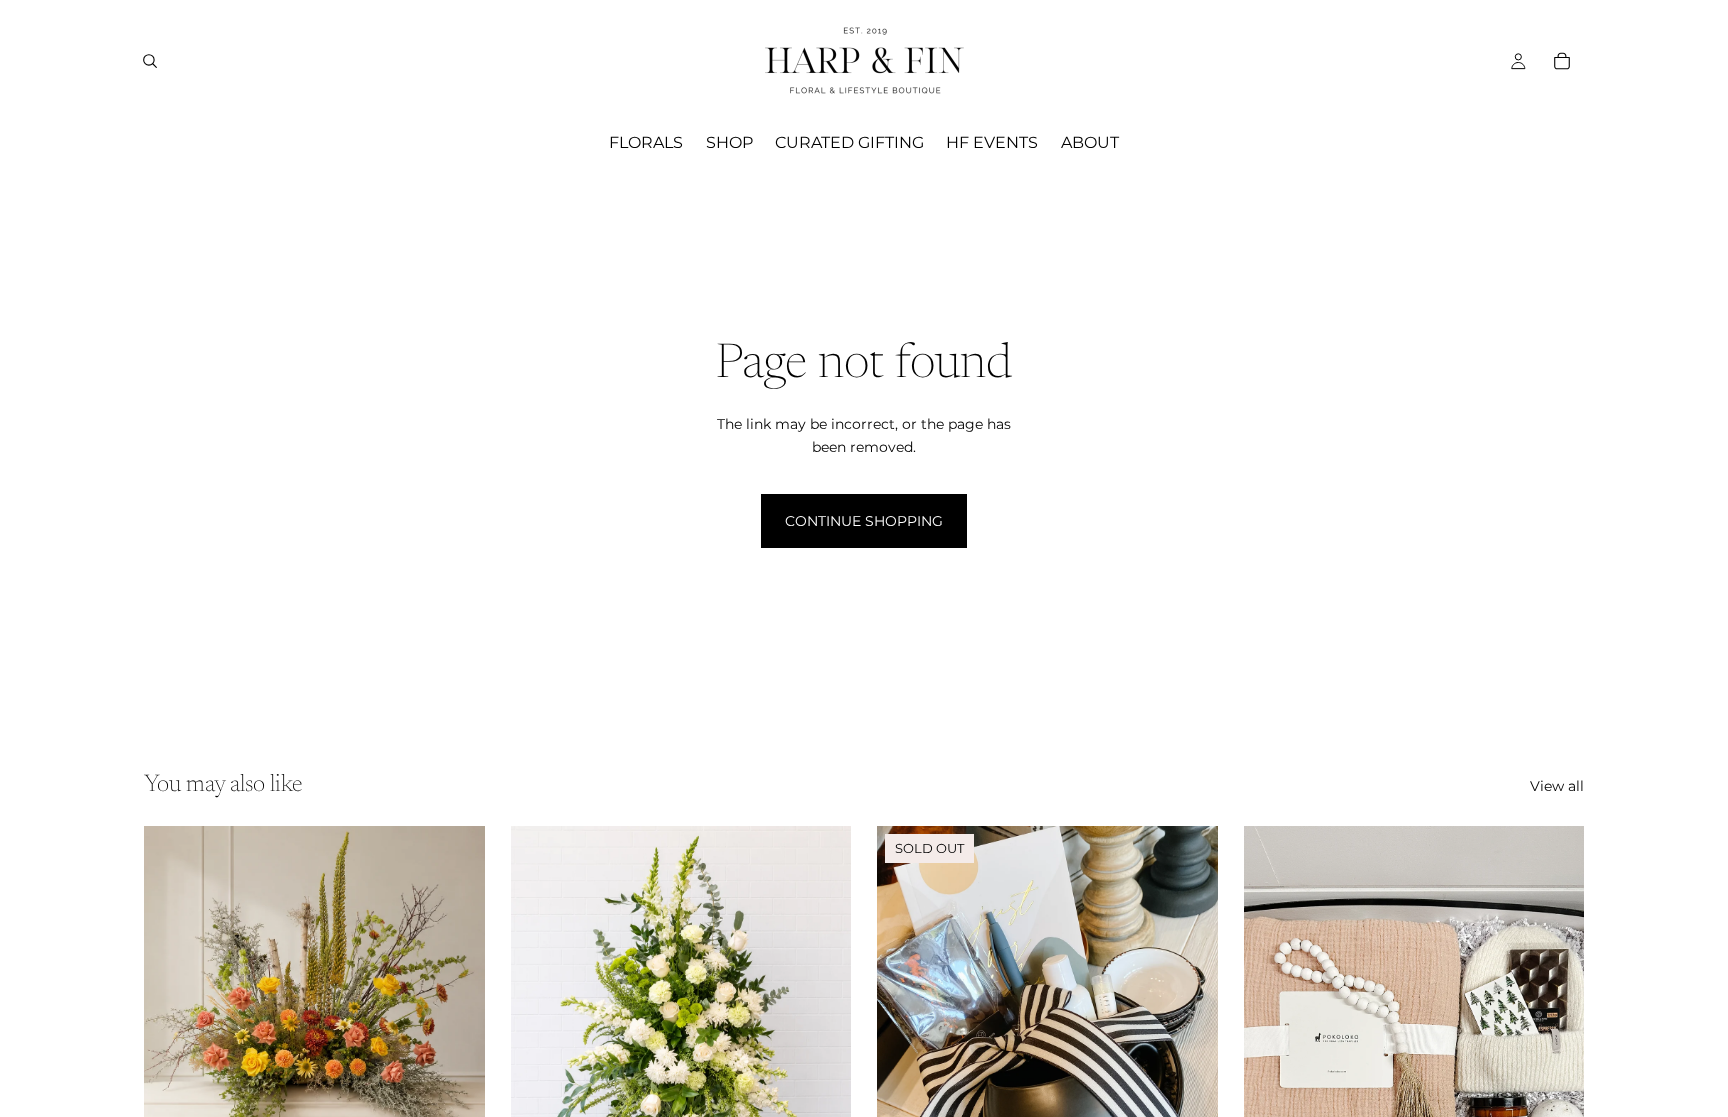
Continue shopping (864, 521)
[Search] (150, 61)
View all (1557, 786)
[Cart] (1562, 61)
